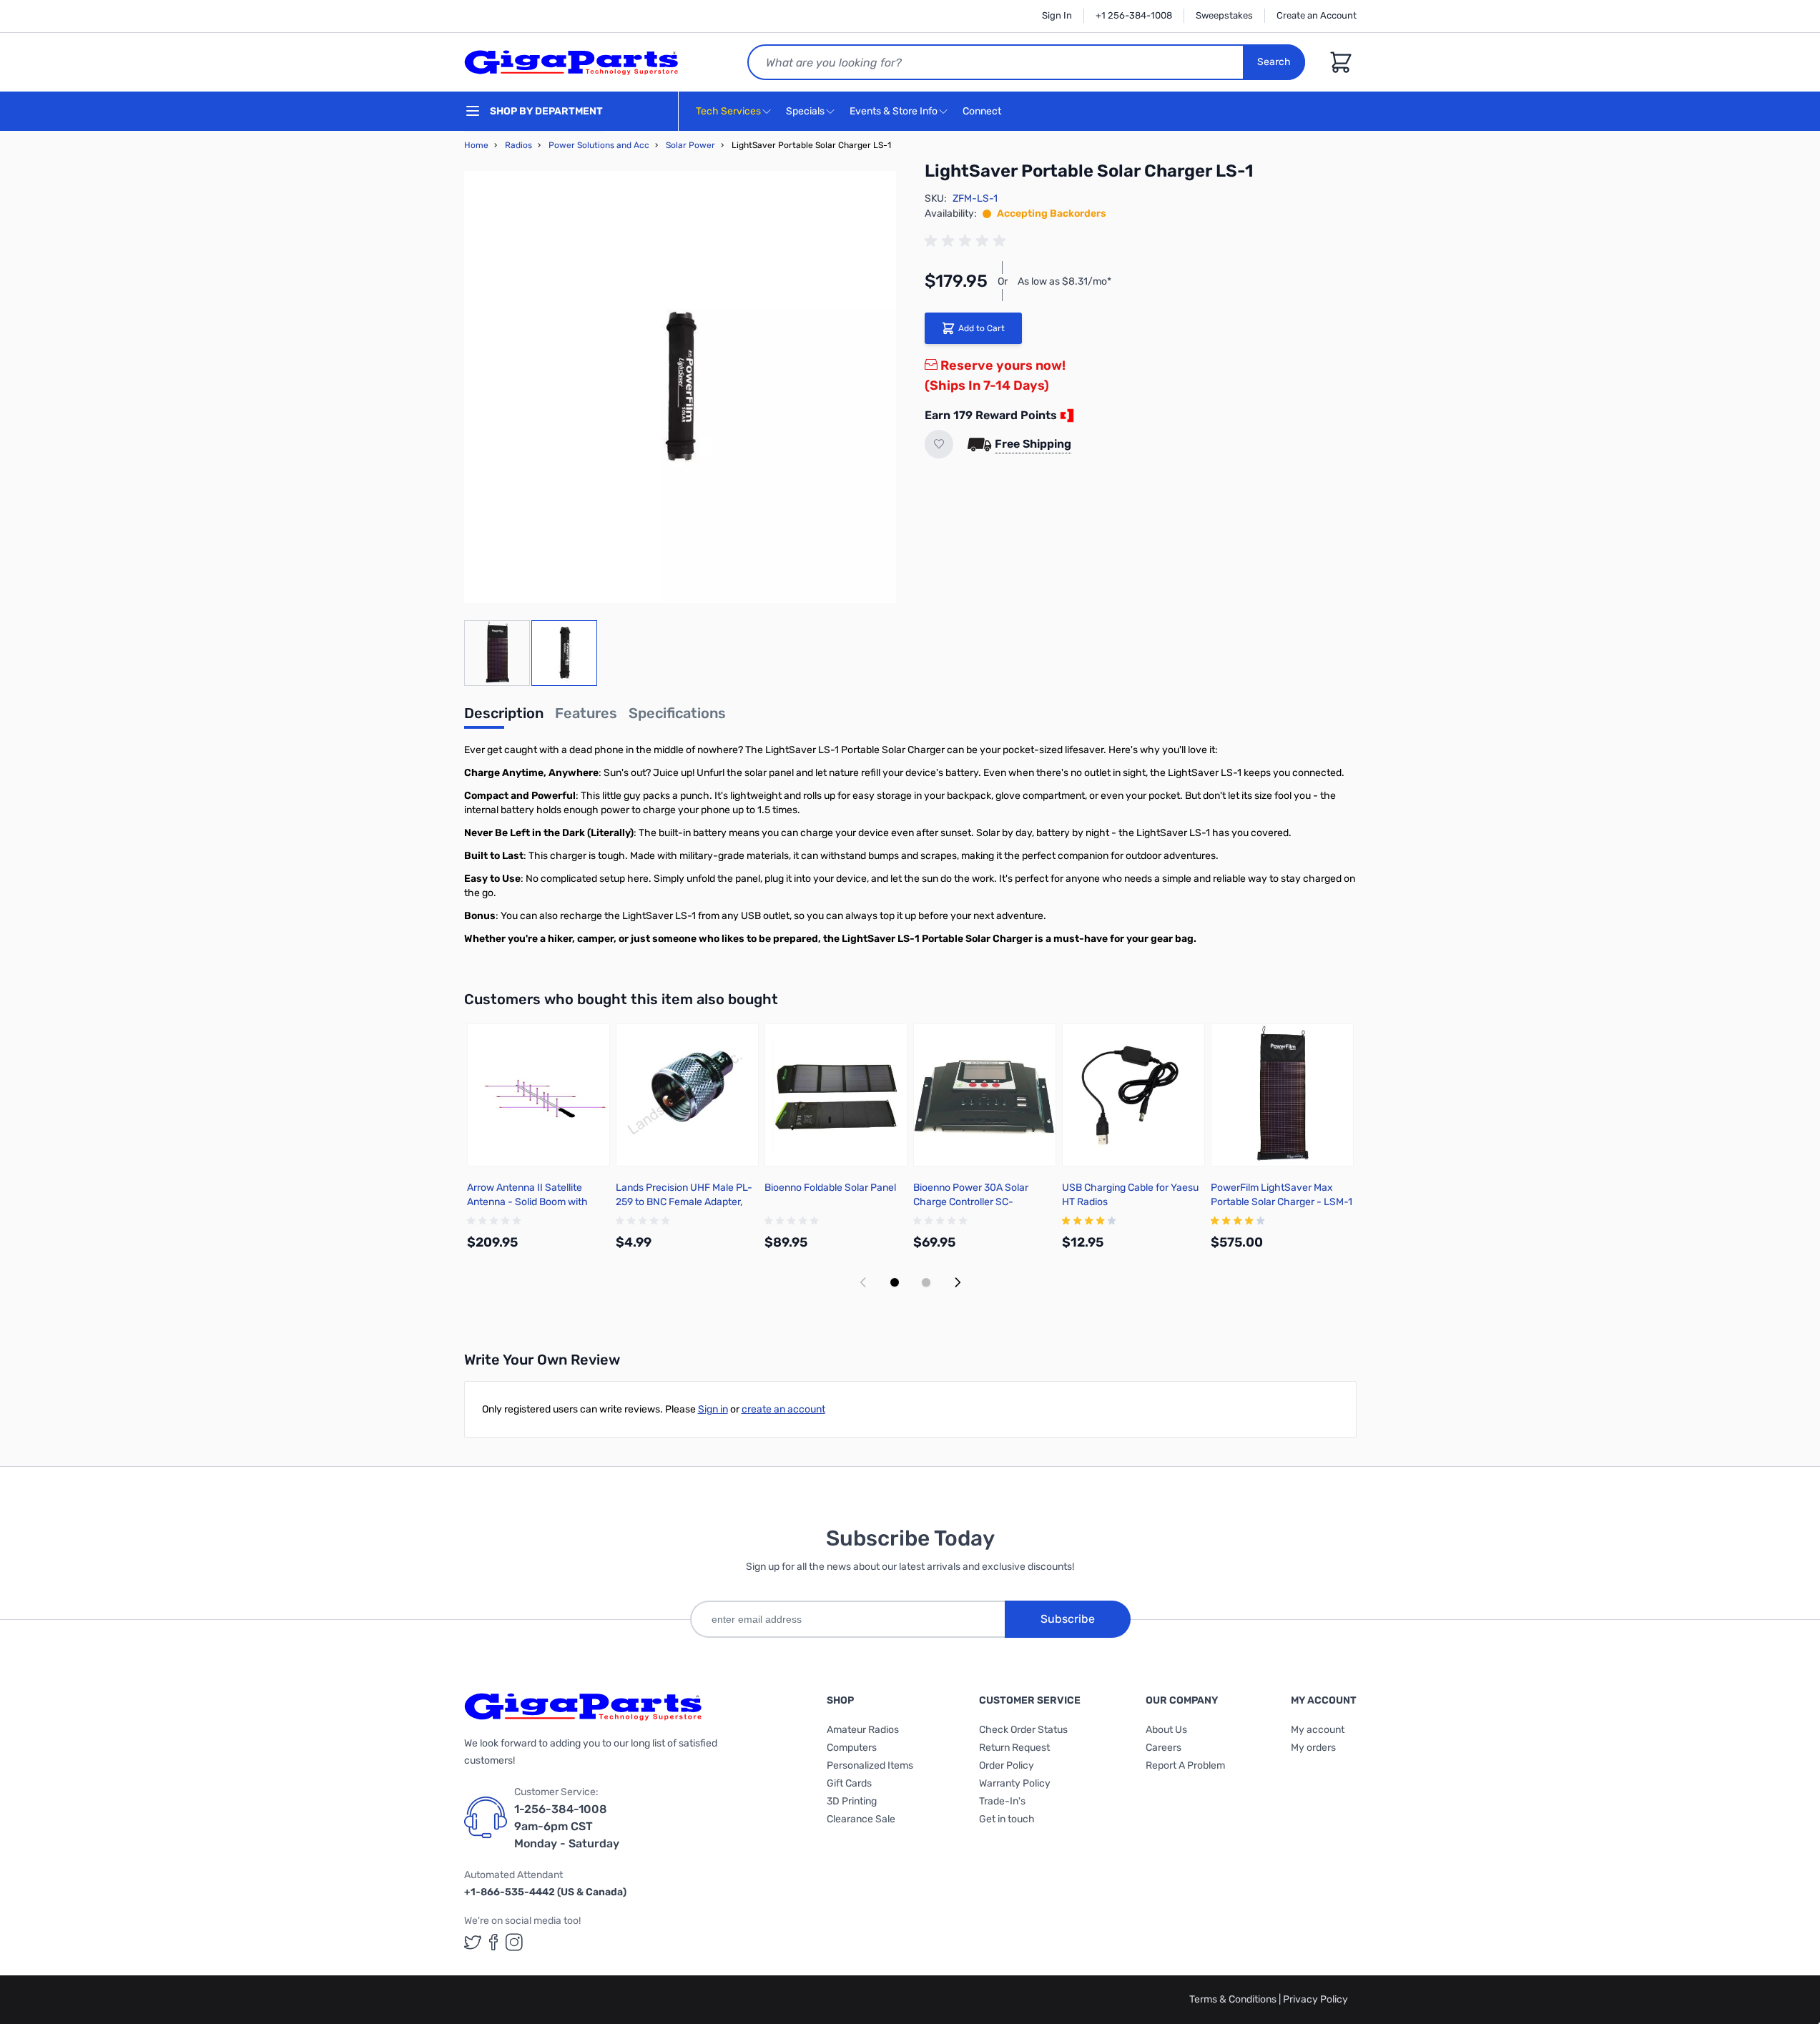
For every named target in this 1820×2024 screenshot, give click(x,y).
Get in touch (1007, 1819)
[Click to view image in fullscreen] (680, 387)
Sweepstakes (1224, 15)
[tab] (504, 717)
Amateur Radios (863, 1730)
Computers (852, 1748)
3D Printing (852, 1801)
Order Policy (1007, 1765)
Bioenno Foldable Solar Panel (830, 1188)
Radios (518, 145)
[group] (968, 241)
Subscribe (1068, 1619)
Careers (1164, 1748)
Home (476, 145)
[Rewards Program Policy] (1066, 416)
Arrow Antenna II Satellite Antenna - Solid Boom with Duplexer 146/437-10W (527, 1202)
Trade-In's (1002, 1801)
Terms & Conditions (1234, 1999)
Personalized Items (870, 1765)
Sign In (1057, 15)
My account (1318, 1730)
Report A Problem (1185, 1765)
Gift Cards (849, 1783)
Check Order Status (1023, 1730)
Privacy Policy (1315, 1999)
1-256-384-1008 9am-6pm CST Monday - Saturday (567, 1826)
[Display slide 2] (926, 1282)
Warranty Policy (1015, 1783)
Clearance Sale (861, 1819)
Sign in (713, 1409)
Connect (983, 111)
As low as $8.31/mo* (1064, 281)
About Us (1166, 1730)
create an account (783, 1409)
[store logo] (571, 62)
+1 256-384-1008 (1134, 15)
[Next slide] (958, 1282)
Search (1274, 62)
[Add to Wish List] (939, 444)
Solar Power (690, 145)
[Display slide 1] (895, 1282)
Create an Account (1317, 15)
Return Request (1014, 1748)
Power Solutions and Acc (599, 145)
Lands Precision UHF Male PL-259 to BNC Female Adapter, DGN (684, 1202)
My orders (1313, 1748)
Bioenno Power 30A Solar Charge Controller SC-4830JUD (971, 1202)
